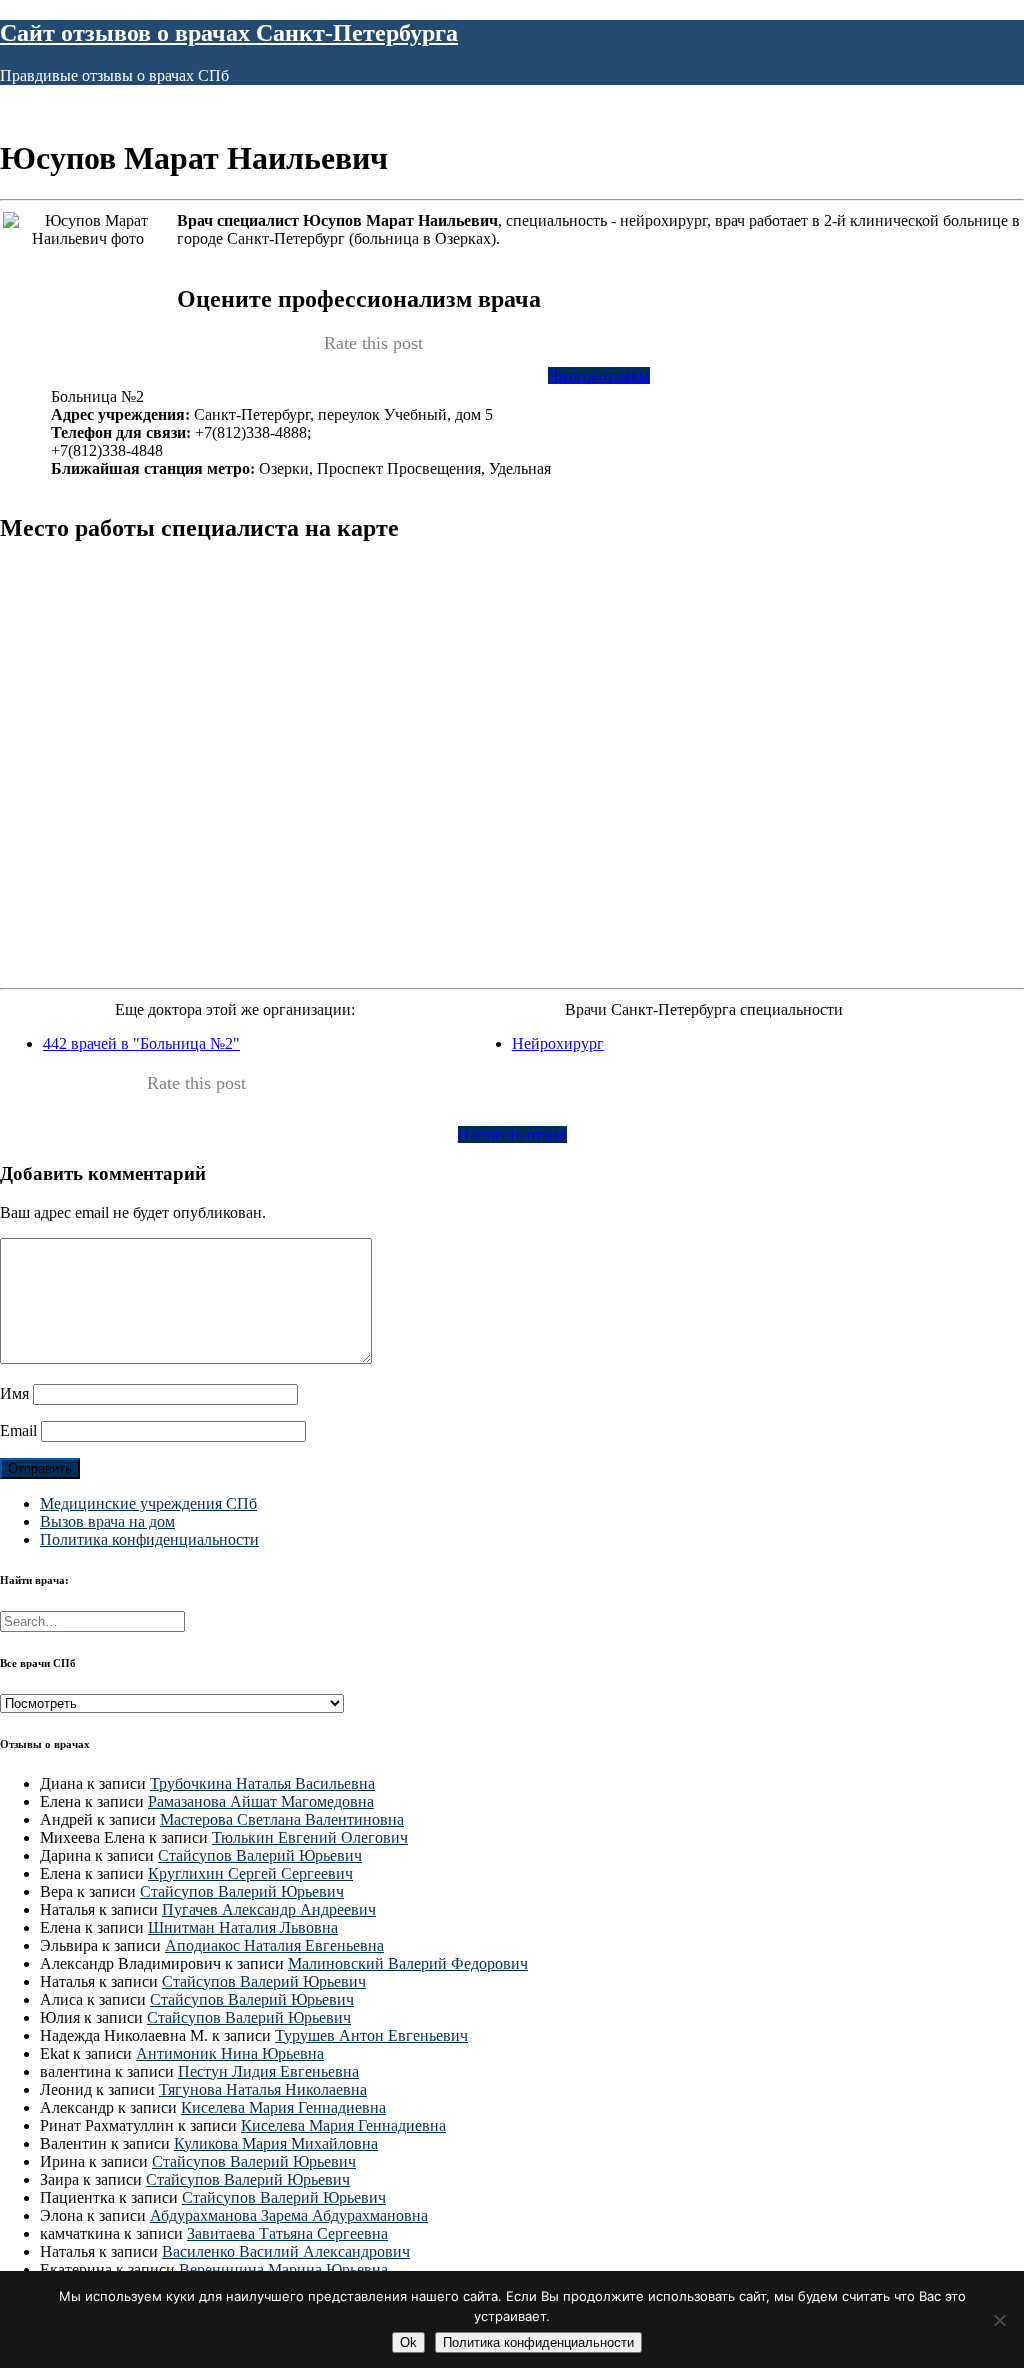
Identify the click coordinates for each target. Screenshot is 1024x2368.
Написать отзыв (512, 1134)
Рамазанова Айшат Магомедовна (261, 1801)
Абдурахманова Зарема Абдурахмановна (289, 2215)
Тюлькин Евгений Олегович (310, 1837)
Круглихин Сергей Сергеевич (250, 1873)
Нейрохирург (558, 1043)
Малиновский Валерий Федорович (408, 1963)
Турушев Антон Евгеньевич (371, 2035)
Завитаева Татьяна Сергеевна (287, 2233)
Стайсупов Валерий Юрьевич (260, 1855)
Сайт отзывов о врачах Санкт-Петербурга (229, 33)
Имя (14, 1393)
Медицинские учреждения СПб (148, 1503)
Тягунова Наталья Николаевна (263, 2089)
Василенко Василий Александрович (286, 2251)
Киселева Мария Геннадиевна (283, 2107)
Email (18, 1430)
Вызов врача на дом (107, 1521)
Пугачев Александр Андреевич (269, 1909)
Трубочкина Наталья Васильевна (262, 1783)
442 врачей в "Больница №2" (141, 1043)
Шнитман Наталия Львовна (243, 1927)
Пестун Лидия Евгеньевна (268, 2071)
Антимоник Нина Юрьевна (230, 2053)
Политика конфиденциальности (149, 1539)
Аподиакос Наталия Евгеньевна (274, 1945)
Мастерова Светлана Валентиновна (282, 1819)
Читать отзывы (599, 375)
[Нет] (999, 2320)
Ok (408, 2342)
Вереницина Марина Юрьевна (283, 2269)
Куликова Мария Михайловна (276, 2143)
